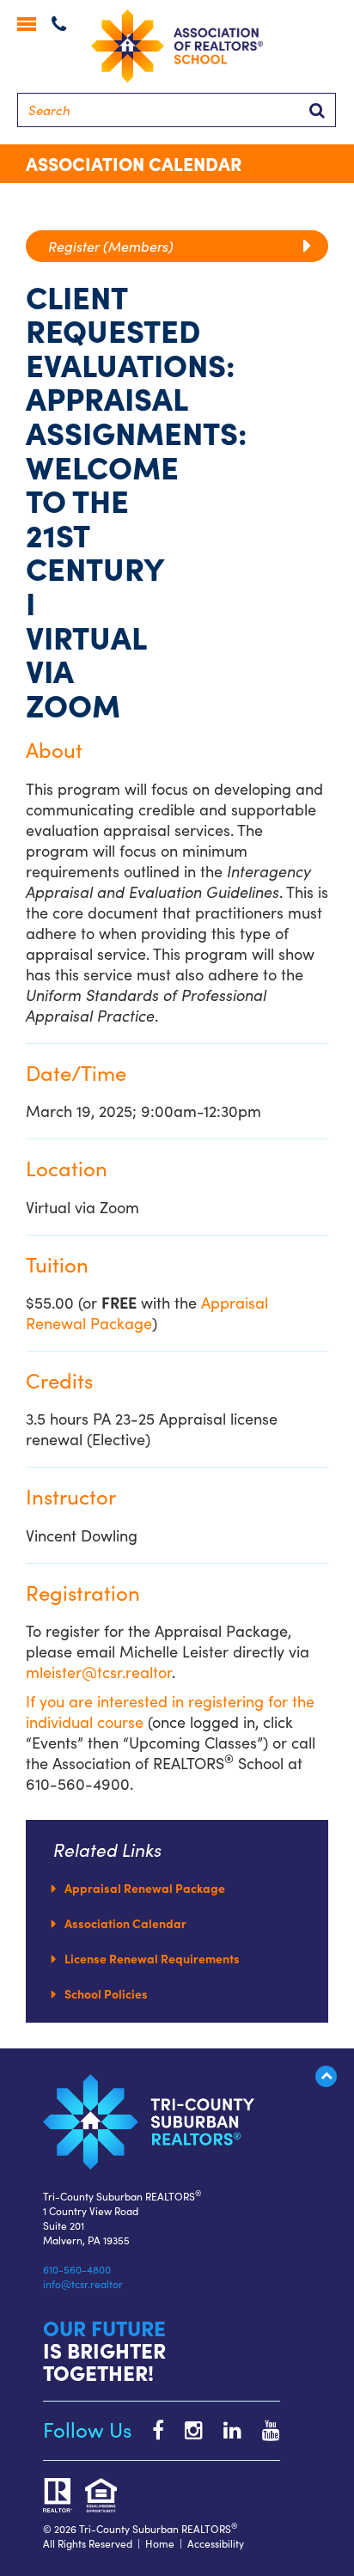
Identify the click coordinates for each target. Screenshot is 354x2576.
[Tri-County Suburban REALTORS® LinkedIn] (224, 2429)
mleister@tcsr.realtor (99, 1672)
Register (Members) (118, 246)
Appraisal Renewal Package (147, 1312)
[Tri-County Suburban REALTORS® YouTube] (262, 2429)
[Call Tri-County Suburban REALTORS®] (59, 25)
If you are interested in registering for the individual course (170, 1711)
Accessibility (216, 2543)
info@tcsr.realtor (83, 2283)
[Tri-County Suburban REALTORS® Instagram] (185, 2429)
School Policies (106, 1993)
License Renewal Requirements (152, 1958)
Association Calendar (125, 1923)
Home (160, 2543)
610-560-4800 (77, 2269)
